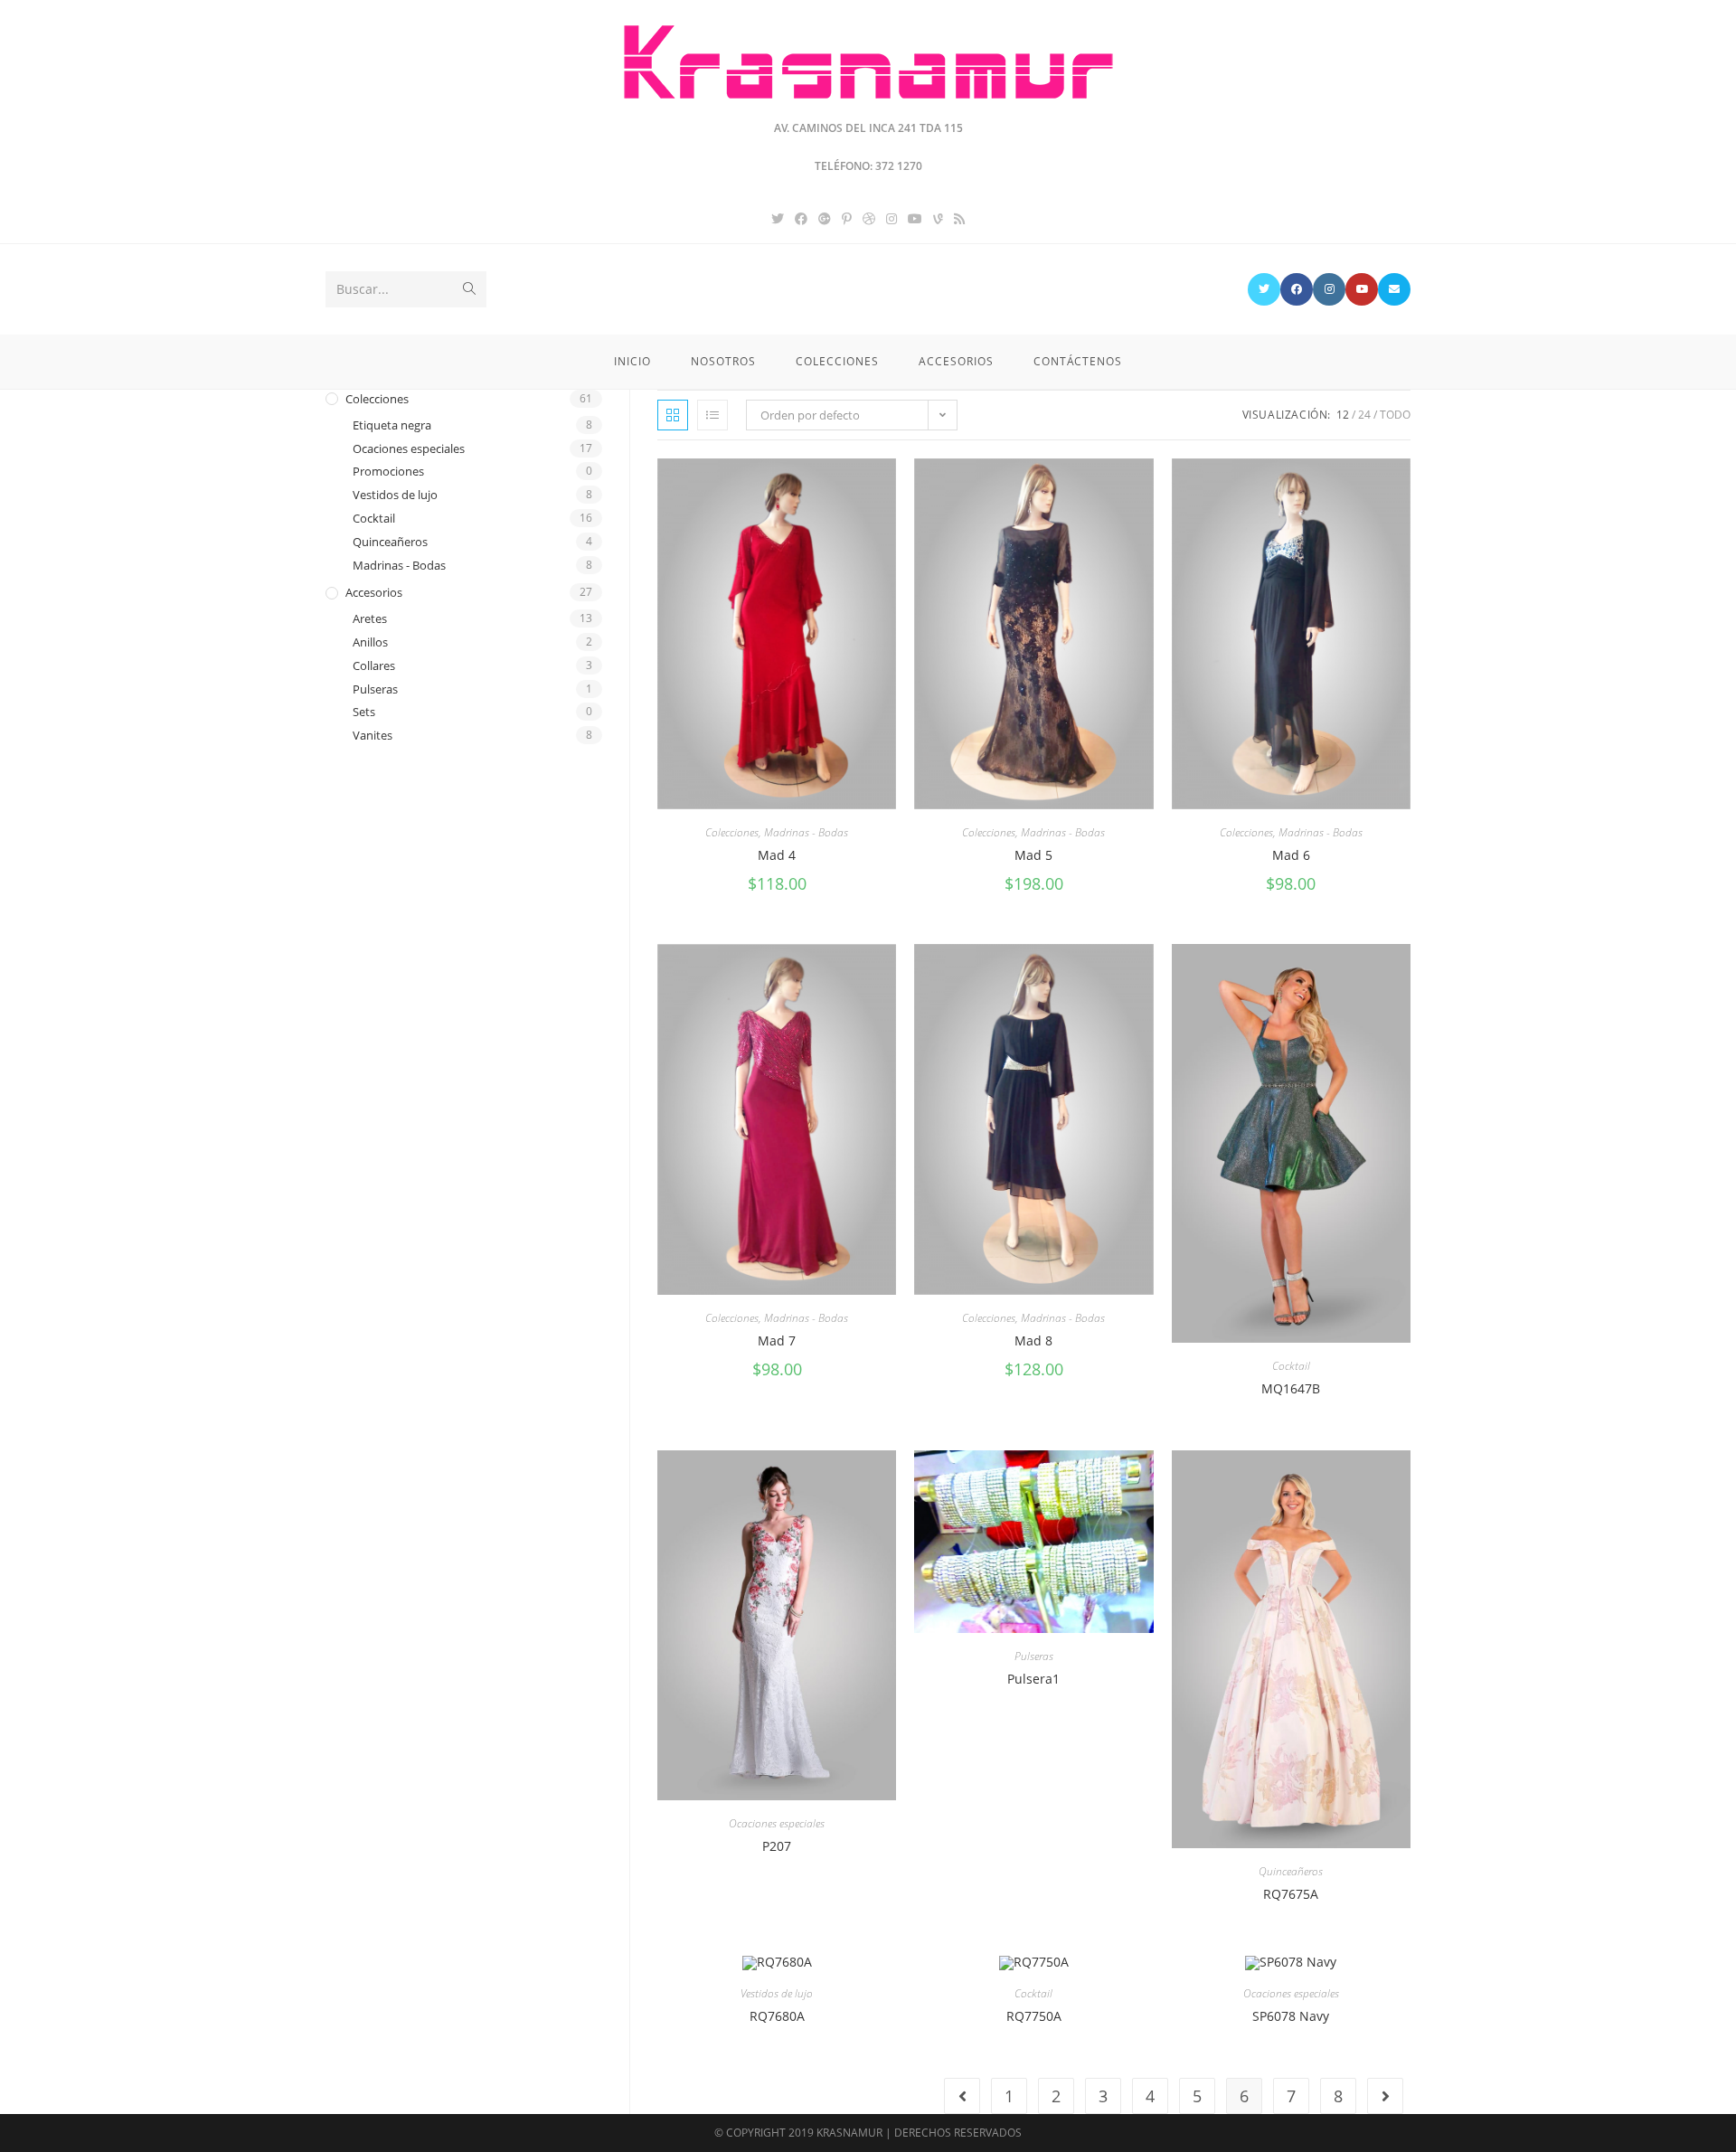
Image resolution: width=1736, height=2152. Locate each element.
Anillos (370, 642)
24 (1364, 415)
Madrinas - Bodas (806, 832)
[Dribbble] (869, 218)
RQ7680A (777, 2016)
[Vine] (938, 218)
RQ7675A (1291, 1894)
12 (1343, 415)
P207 (777, 1846)
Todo (1395, 415)
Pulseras (1034, 1656)
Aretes (370, 618)
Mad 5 (1033, 855)
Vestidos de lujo (777, 1993)
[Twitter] (778, 218)
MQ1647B (1291, 1388)
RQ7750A (1034, 2016)
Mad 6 (1291, 855)
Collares (374, 665)
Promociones (388, 471)
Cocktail (1291, 1366)
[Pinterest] (847, 218)
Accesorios (374, 592)
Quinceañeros (1291, 1871)
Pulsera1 (1033, 1679)
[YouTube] (915, 218)
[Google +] (825, 218)
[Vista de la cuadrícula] (673, 415)
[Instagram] (892, 218)
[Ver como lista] (712, 415)
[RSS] (959, 218)
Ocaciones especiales (777, 1823)
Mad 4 (777, 855)
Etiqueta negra (392, 425)
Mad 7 (777, 1340)
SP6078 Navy (1291, 2016)
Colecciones (732, 832)
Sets (364, 712)
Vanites (373, 735)
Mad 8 (1033, 1340)
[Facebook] (801, 218)
